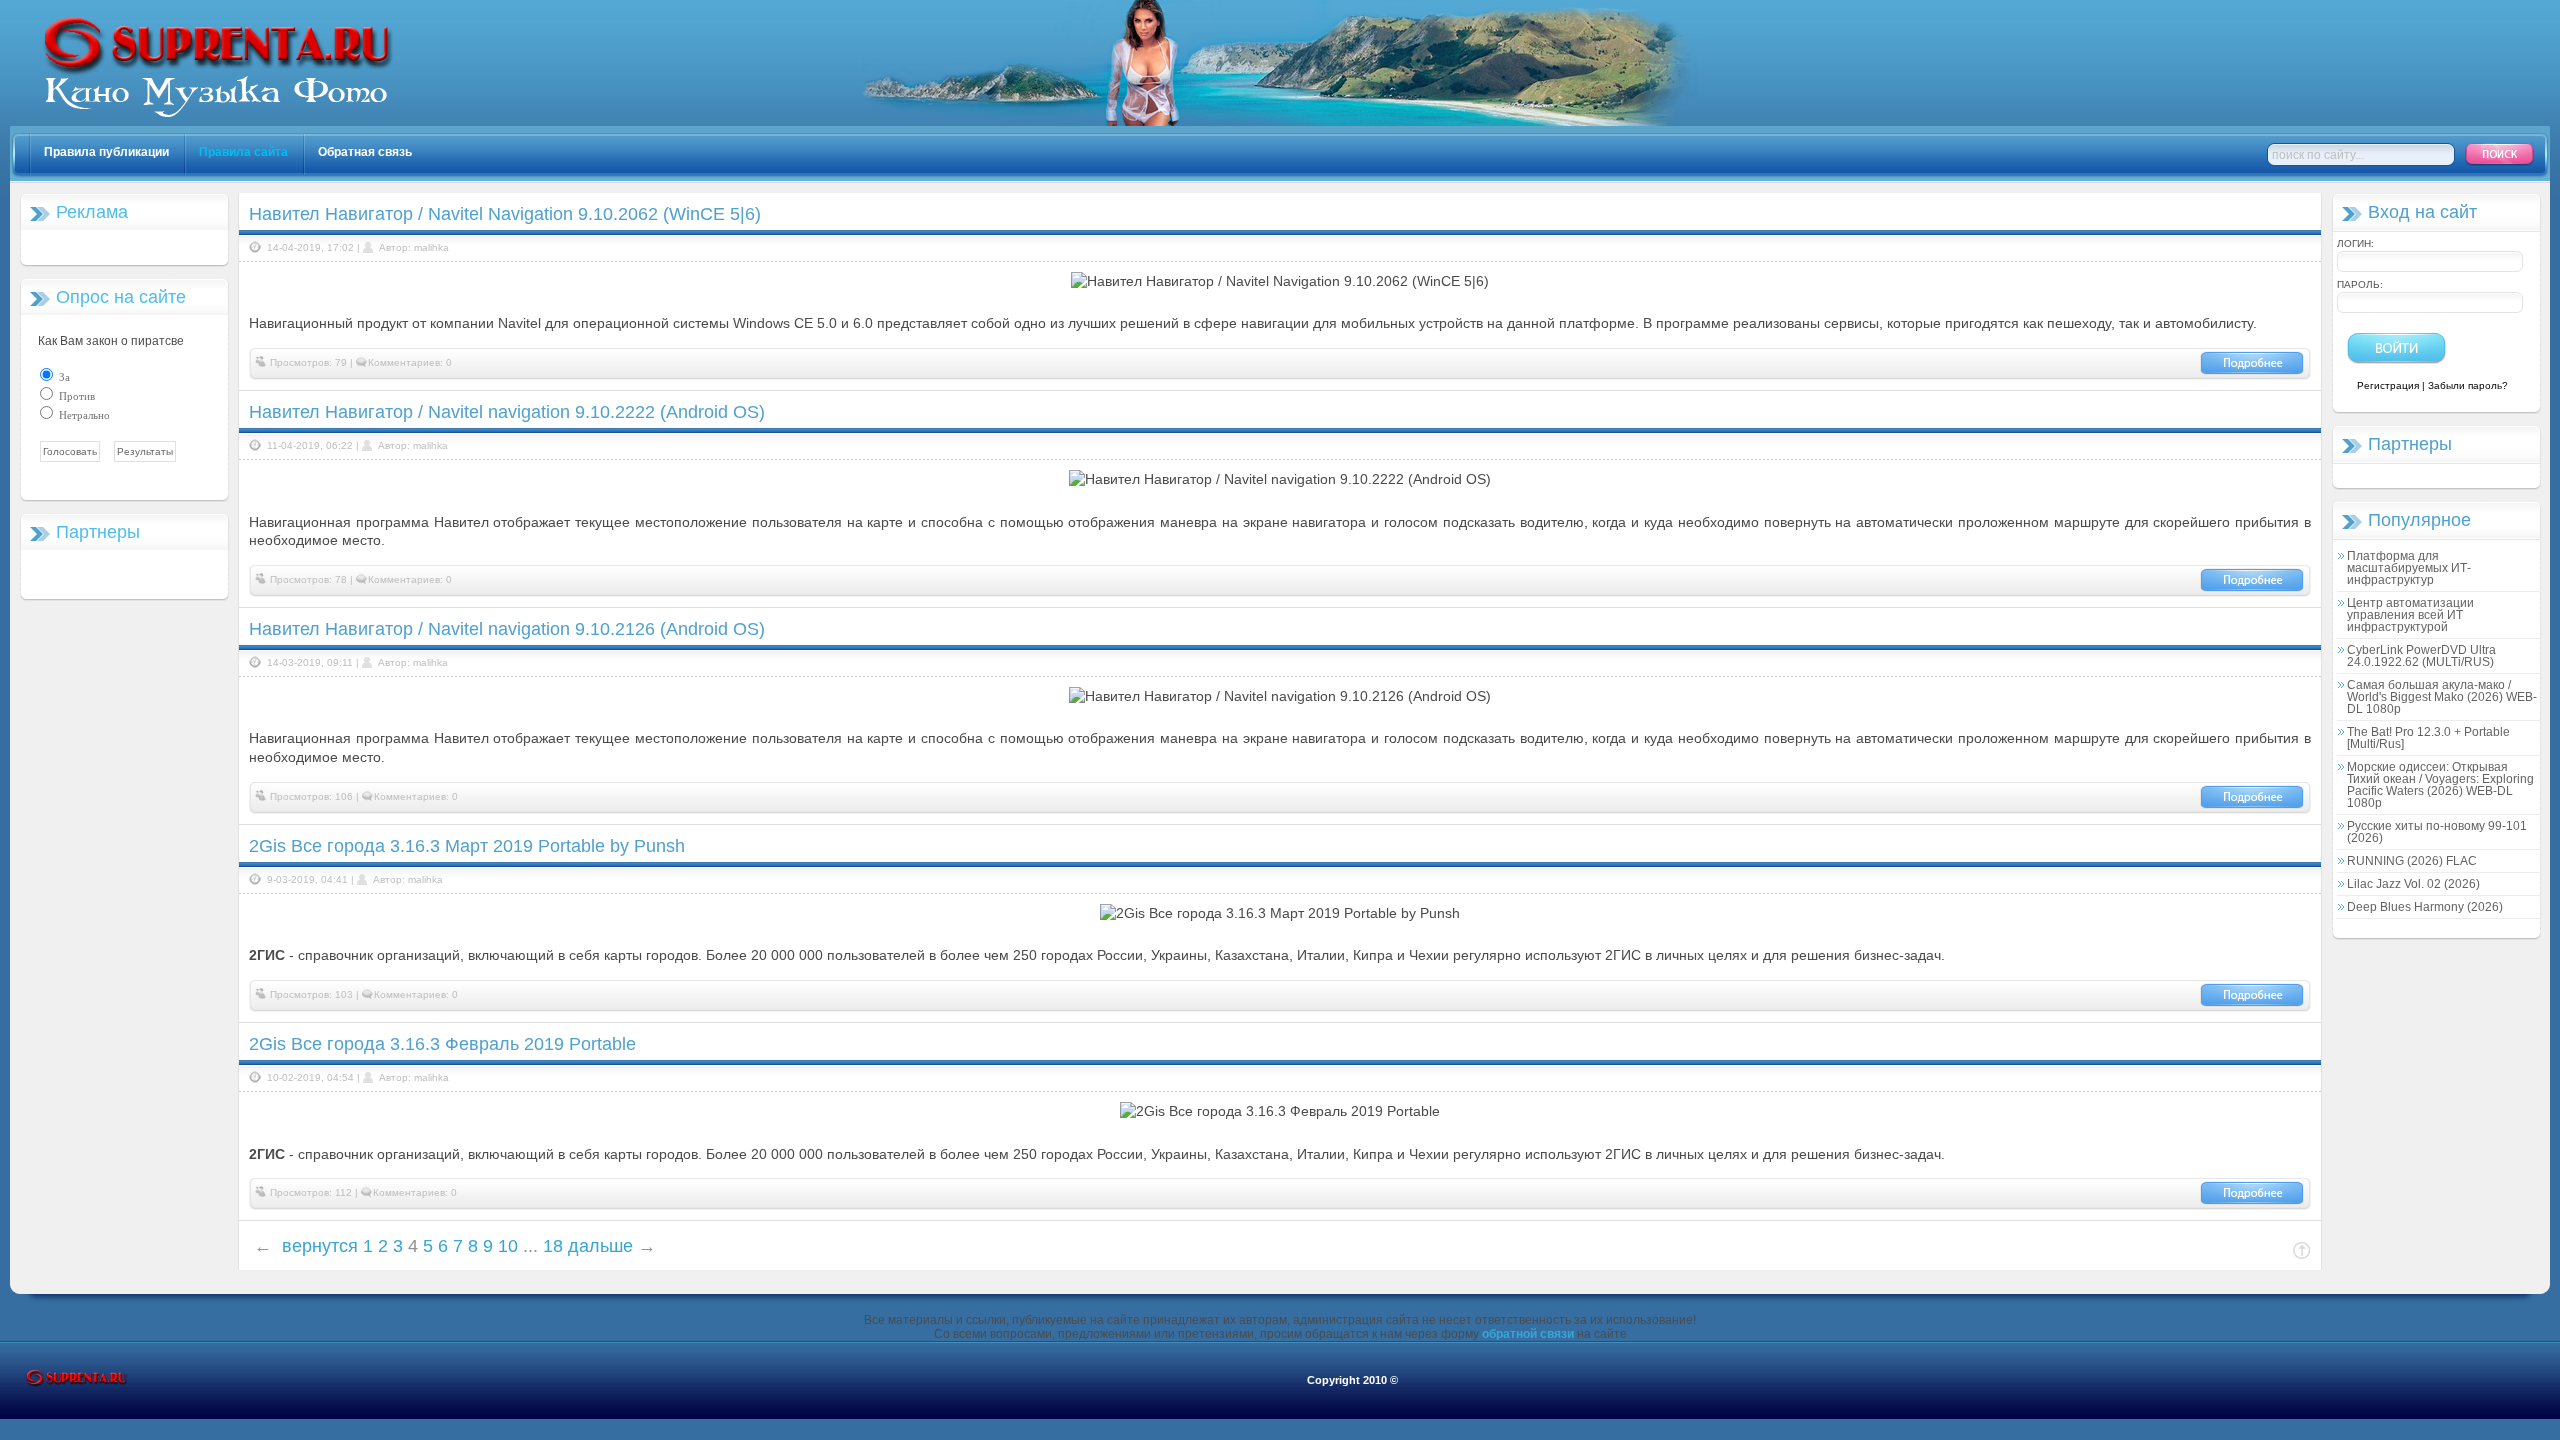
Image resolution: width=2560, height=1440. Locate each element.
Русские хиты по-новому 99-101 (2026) (2437, 832)
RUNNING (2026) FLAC (2412, 861)
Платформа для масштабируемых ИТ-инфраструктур (2409, 568)
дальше (600, 1246)
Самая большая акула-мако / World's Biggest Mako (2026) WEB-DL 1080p (2442, 697)
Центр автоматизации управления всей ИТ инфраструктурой (2410, 615)
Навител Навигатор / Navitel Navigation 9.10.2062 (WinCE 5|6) (505, 214)
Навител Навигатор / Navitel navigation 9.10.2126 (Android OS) (507, 629)
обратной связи (1528, 1334)
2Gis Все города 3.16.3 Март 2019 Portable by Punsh (467, 846)
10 (508, 1246)
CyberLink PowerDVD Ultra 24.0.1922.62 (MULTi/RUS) (2421, 656)
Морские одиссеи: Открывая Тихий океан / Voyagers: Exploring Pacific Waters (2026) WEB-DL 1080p (2440, 785)
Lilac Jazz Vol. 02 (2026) (2413, 884)
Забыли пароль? (2468, 385)
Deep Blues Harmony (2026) (2425, 907)
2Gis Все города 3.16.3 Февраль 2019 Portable (442, 1044)
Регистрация (2388, 385)
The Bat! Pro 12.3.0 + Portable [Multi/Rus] (2428, 738)
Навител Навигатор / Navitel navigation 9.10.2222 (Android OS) (507, 412)
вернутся (320, 1246)
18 (553, 1246)
